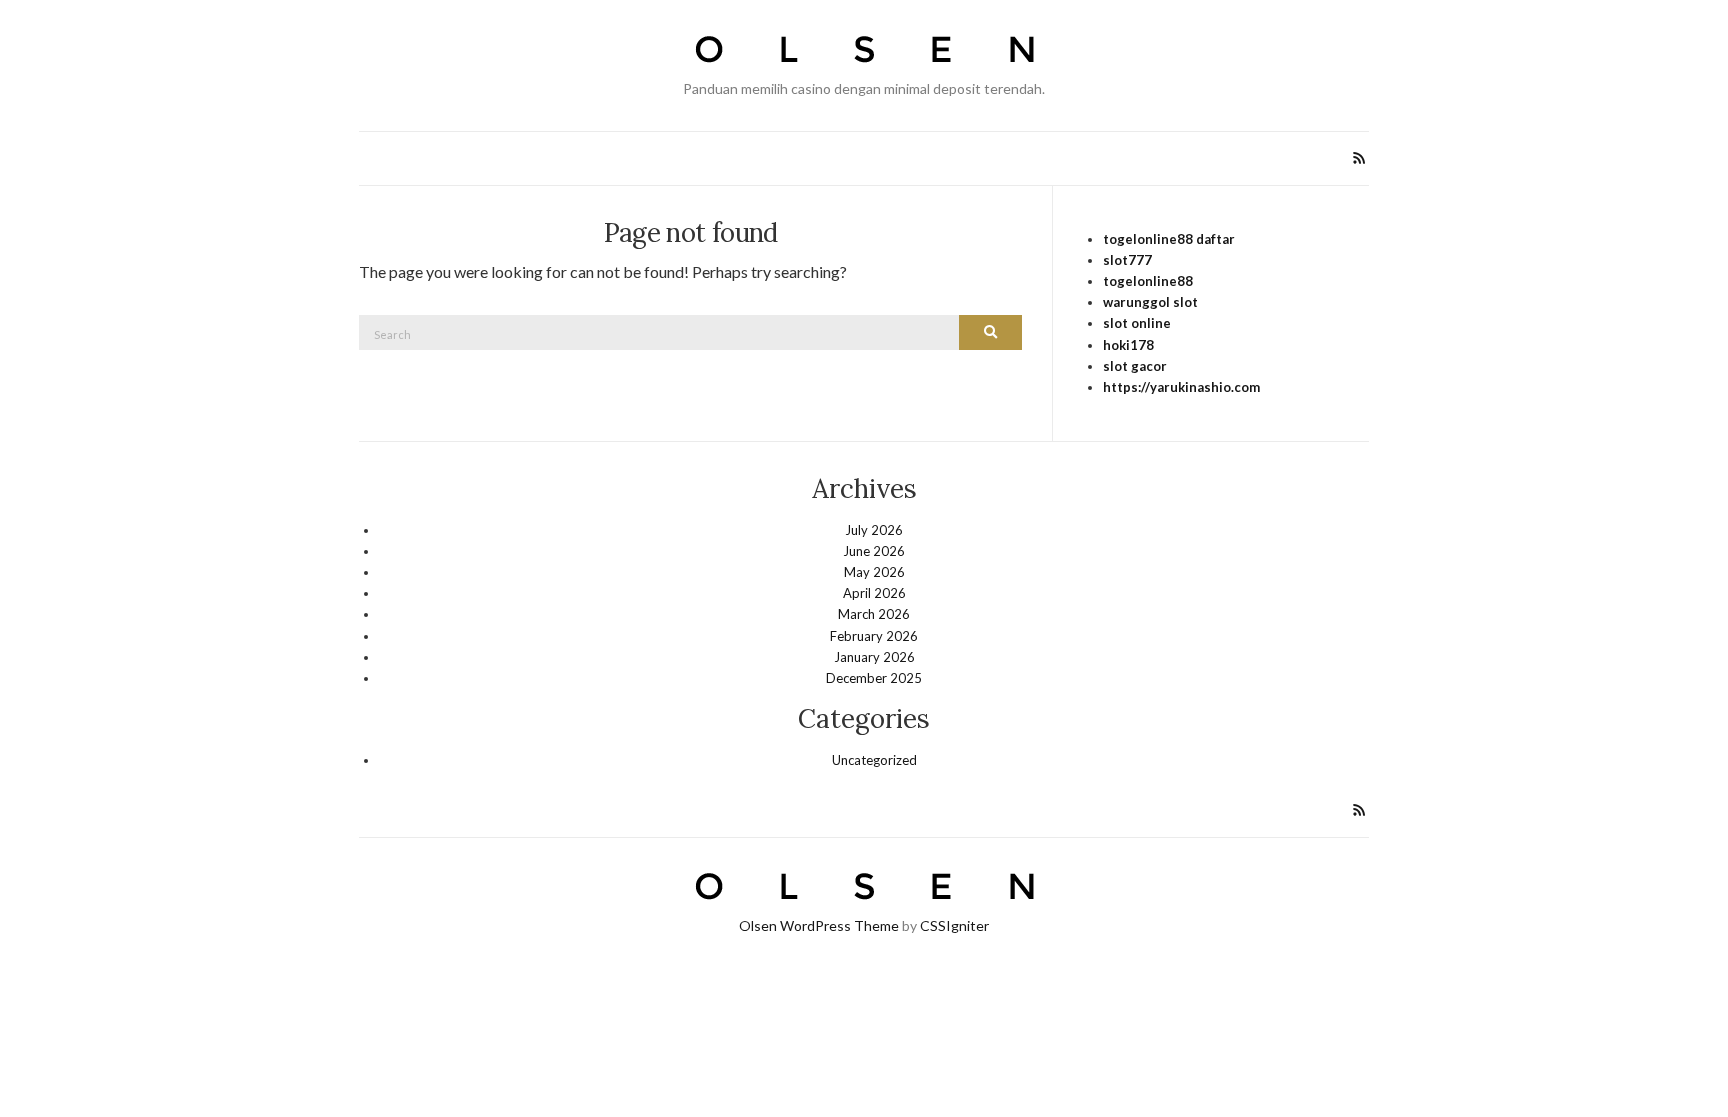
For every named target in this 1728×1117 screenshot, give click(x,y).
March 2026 (874, 614)
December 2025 (874, 678)
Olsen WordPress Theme (819, 925)
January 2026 (874, 657)
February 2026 (874, 636)
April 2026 (874, 593)
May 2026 (874, 572)
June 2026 (874, 551)
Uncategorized (874, 760)
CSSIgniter (954, 925)
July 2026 (874, 530)
